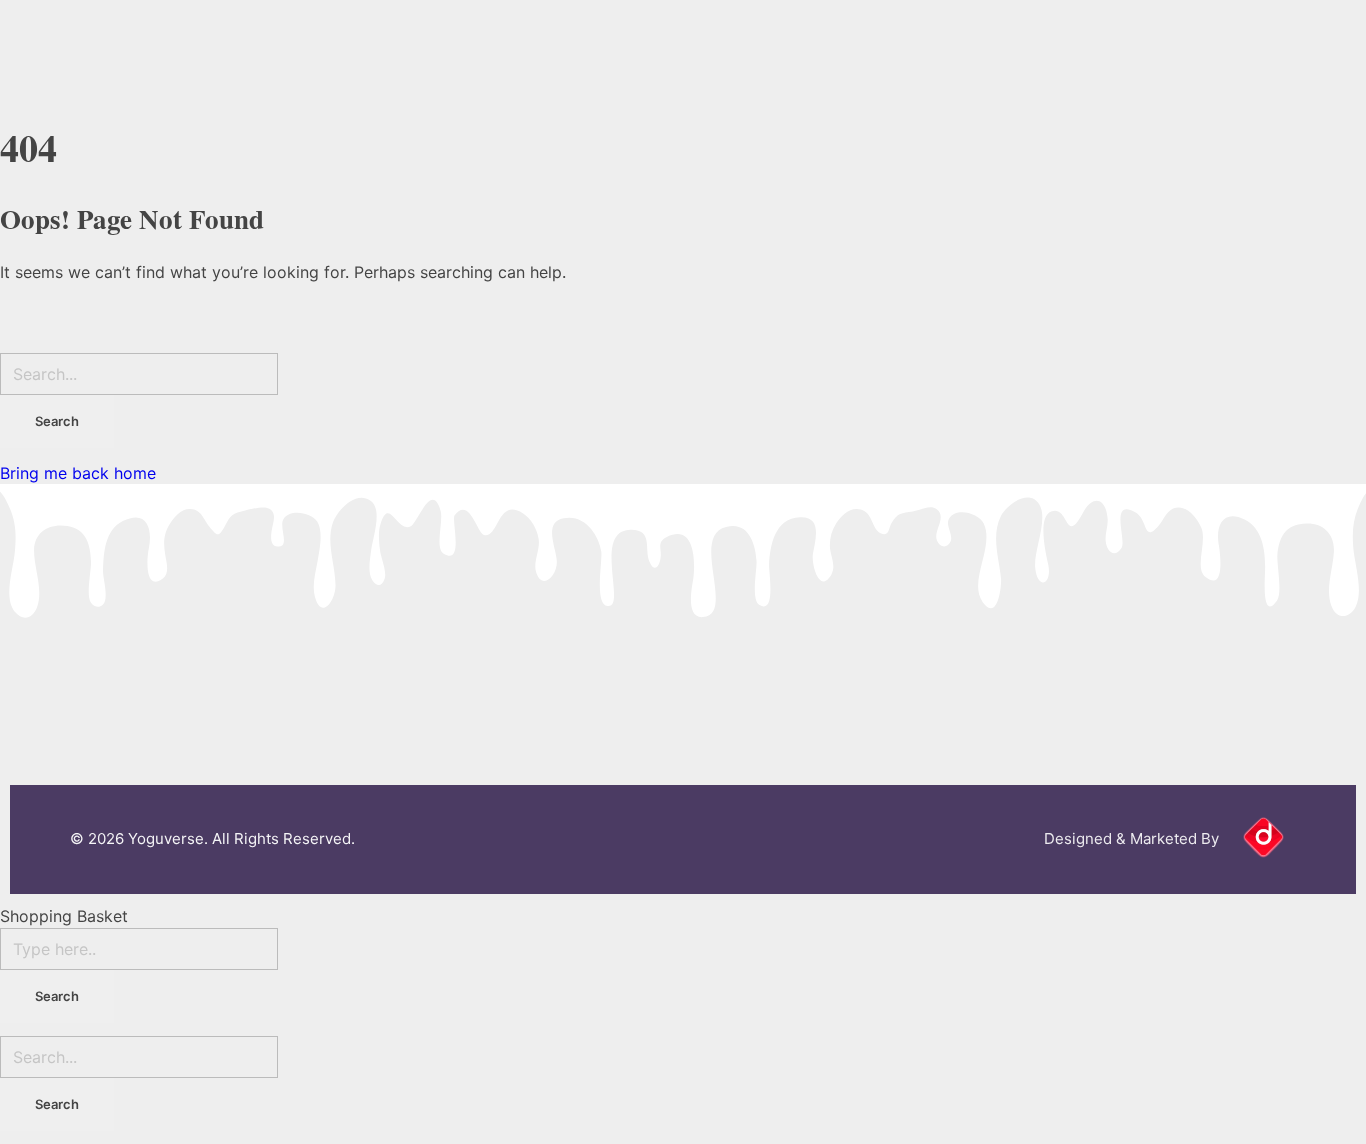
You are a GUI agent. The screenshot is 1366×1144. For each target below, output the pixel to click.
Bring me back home (78, 473)
